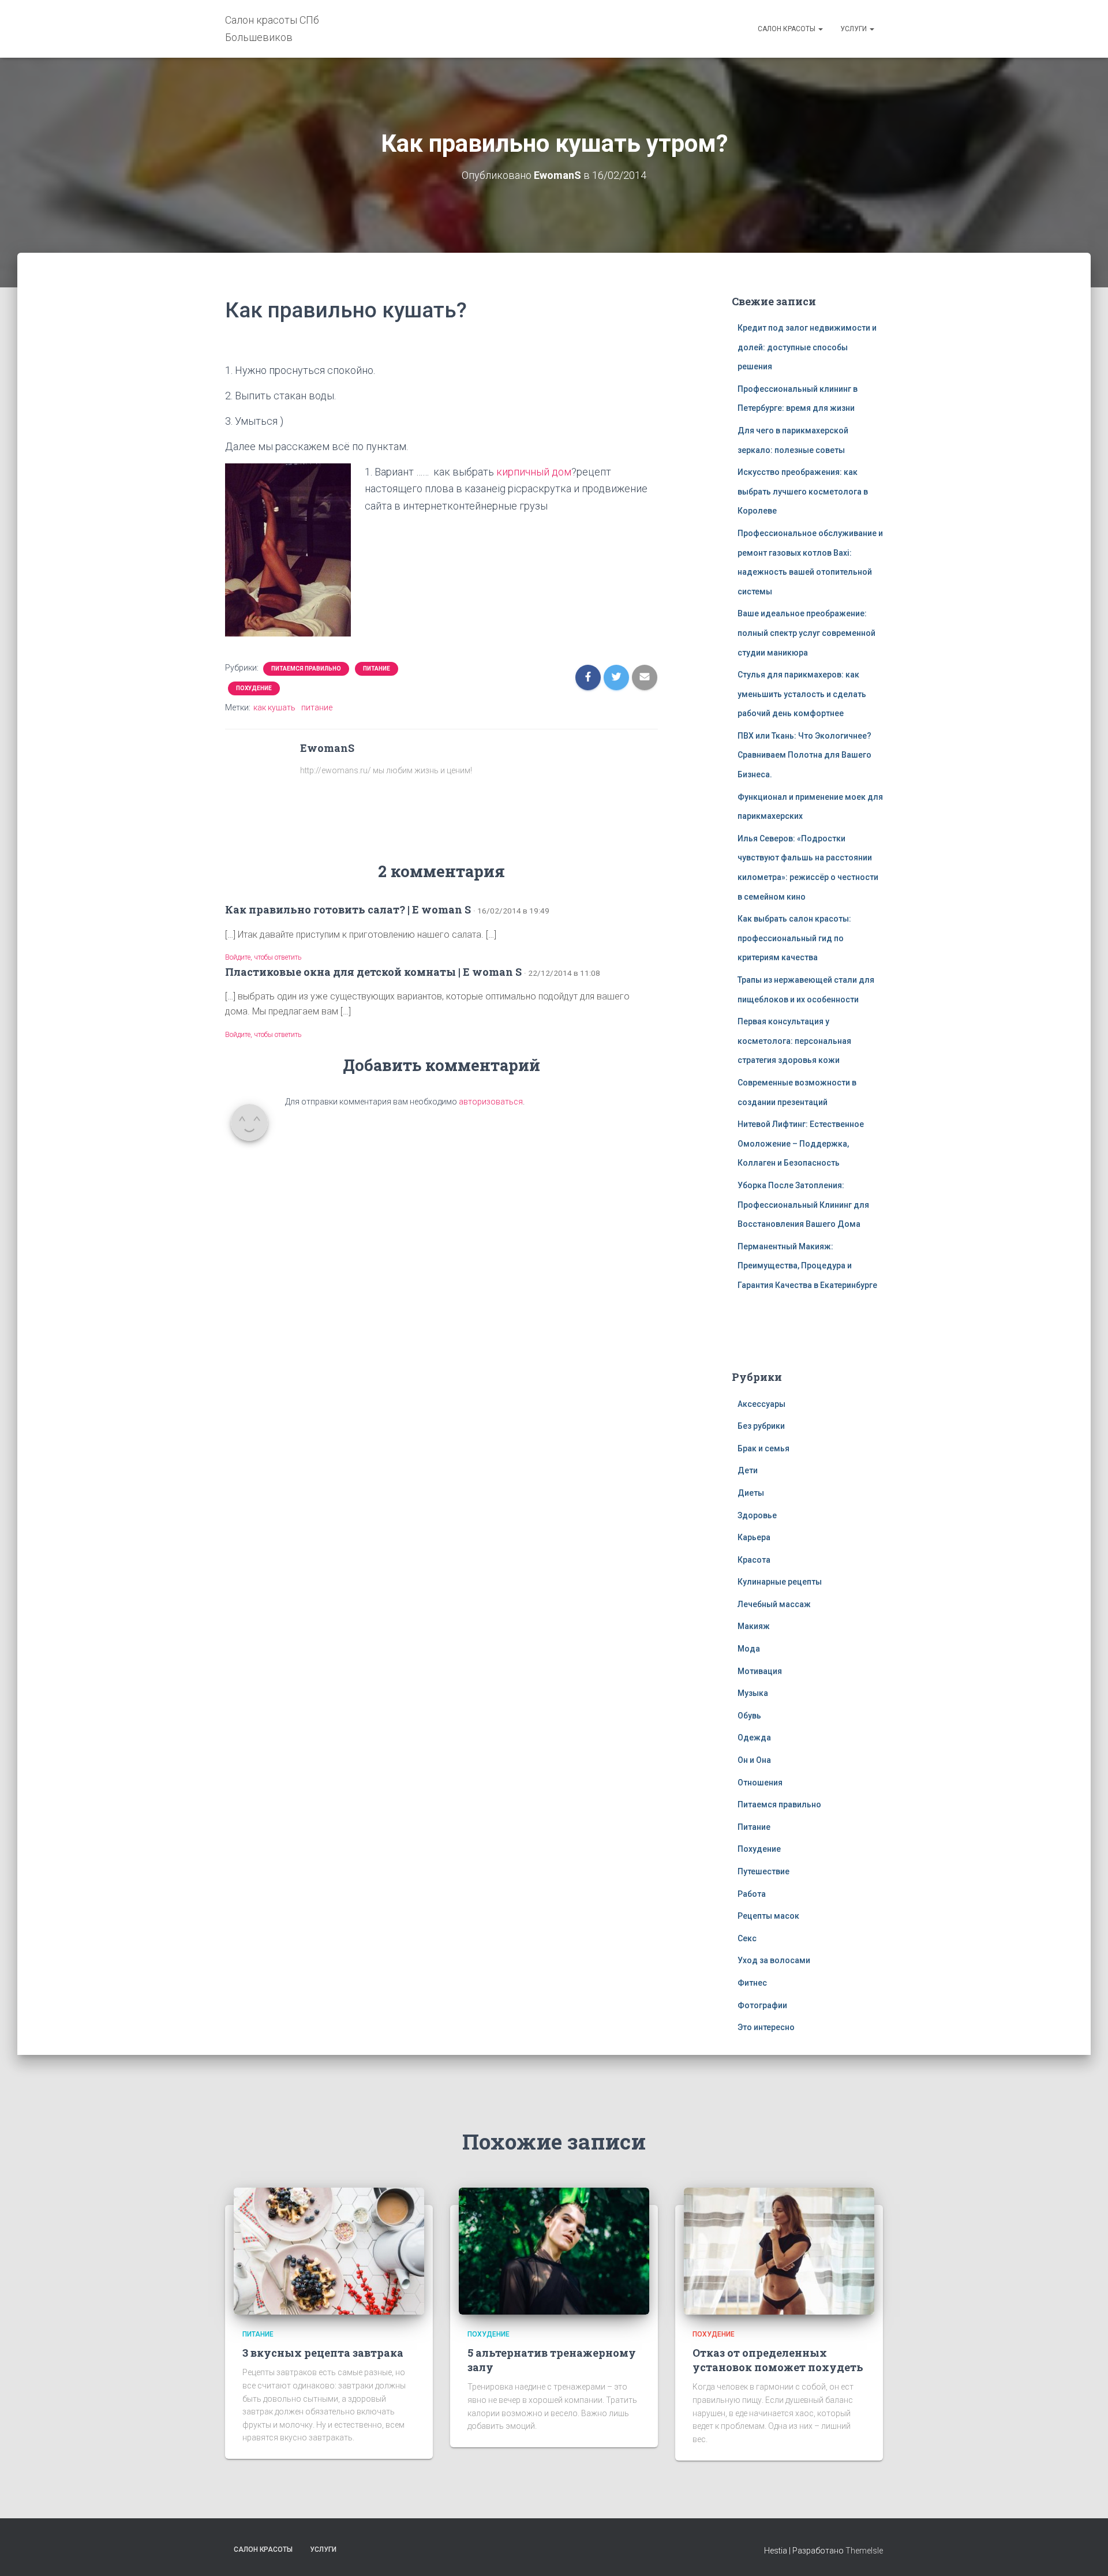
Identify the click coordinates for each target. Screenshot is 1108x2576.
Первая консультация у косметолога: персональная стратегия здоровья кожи (794, 1041)
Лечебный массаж (774, 1604)
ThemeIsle (864, 2551)
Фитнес (752, 1983)
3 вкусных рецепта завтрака (323, 2353)
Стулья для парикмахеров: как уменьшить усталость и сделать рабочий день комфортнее (802, 694)
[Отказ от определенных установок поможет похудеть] (779, 2250)
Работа (752, 1894)
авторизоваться (491, 1102)
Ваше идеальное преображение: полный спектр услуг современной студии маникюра (806, 633)
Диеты (751, 1493)
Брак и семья (763, 1448)
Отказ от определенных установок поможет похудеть (778, 2360)
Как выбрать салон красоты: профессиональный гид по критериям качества (794, 938)
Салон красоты (787, 29)
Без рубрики (761, 1426)
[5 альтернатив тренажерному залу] (554, 2250)
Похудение (254, 688)
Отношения (760, 1783)
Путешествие (763, 1871)
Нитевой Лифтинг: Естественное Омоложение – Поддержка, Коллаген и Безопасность (801, 1143)
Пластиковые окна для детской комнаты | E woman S (373, 972)
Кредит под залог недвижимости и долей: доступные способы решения (807, 347)
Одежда (754, 1738)
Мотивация (760, 1671)
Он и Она (754, 1760)
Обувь (749, 1716)
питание (317, 707)
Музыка (753, 1693)
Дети (748, 1470)
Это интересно (766, 2027)
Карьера (754, 1537)
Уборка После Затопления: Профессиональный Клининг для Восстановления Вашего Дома (803, 1205)
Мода (749, 1649)
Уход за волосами (774, 1960)
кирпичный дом (534, 472)
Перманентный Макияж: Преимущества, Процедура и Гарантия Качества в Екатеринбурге (807, 1266)
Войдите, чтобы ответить (263, 957)
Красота (754, 1560)
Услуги (854, 29)
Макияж (754, 1626)
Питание (377, 669)
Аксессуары (761, 1404)
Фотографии (762, 2005)
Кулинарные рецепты (780, 1582)
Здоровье (757, 1515)
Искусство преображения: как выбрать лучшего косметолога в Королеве (803, 491)
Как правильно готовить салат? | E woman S (348, 909)
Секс (747, 1938)
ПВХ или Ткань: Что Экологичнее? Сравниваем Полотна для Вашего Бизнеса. (804, 755)
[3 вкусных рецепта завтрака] (329, 2250)
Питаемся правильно (306, 669)
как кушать (274, 707)
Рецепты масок (768, 1916)
